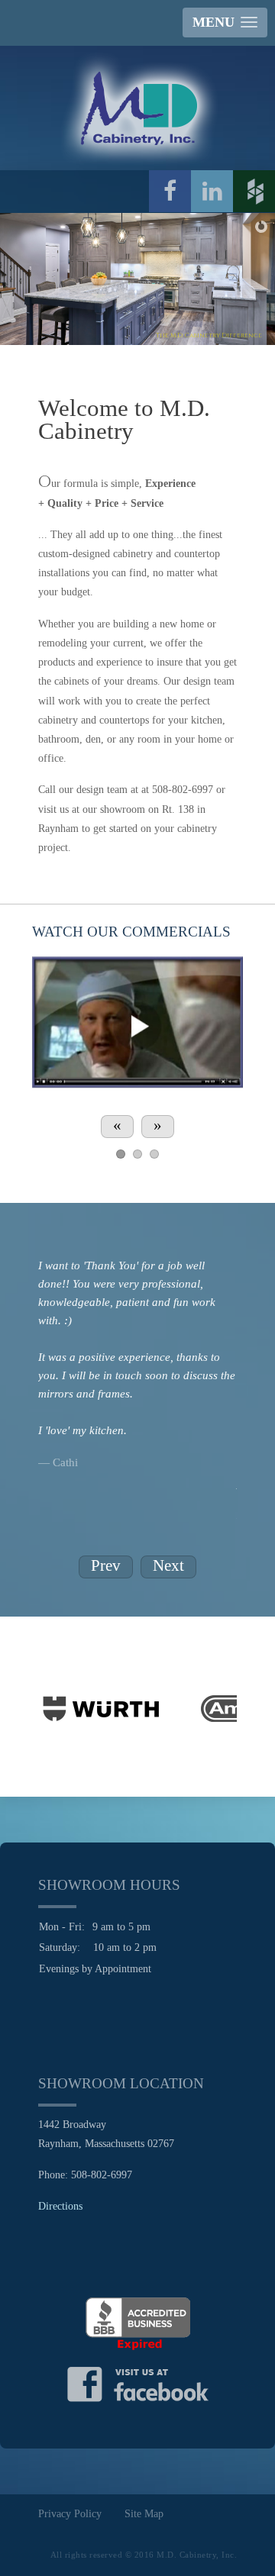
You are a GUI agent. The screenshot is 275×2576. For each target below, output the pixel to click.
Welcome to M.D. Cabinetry (124, 420)
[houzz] (254, 191)
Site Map (144, 2514)
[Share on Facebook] (170, 191)
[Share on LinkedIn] (212, 191)
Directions (60, 2206)
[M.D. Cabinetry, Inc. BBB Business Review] (138, 2323)
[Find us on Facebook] (138, 2383)
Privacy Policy (70, 2514)
